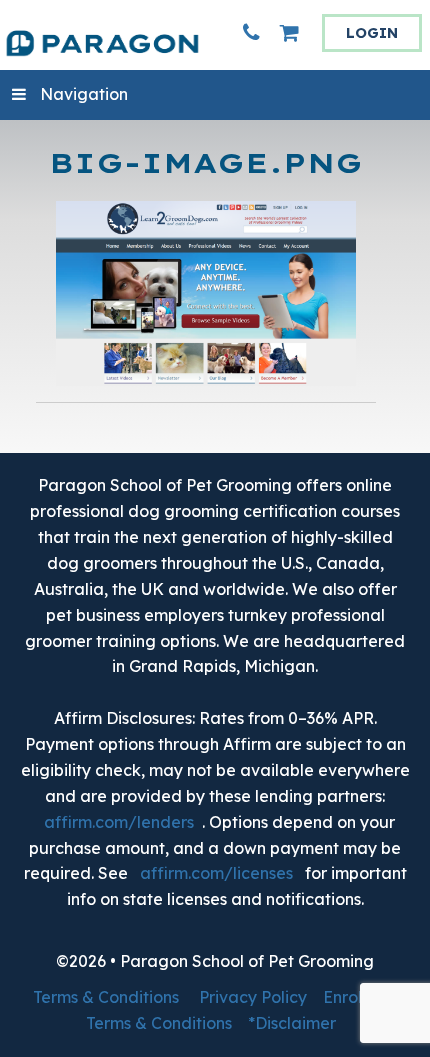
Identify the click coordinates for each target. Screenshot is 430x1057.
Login (372, 33)
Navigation (84, 94)
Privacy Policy (253, 997)
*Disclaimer (292, 1023)
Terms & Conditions (106, 997)
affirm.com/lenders (119, 822)
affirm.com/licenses (216, 873)
